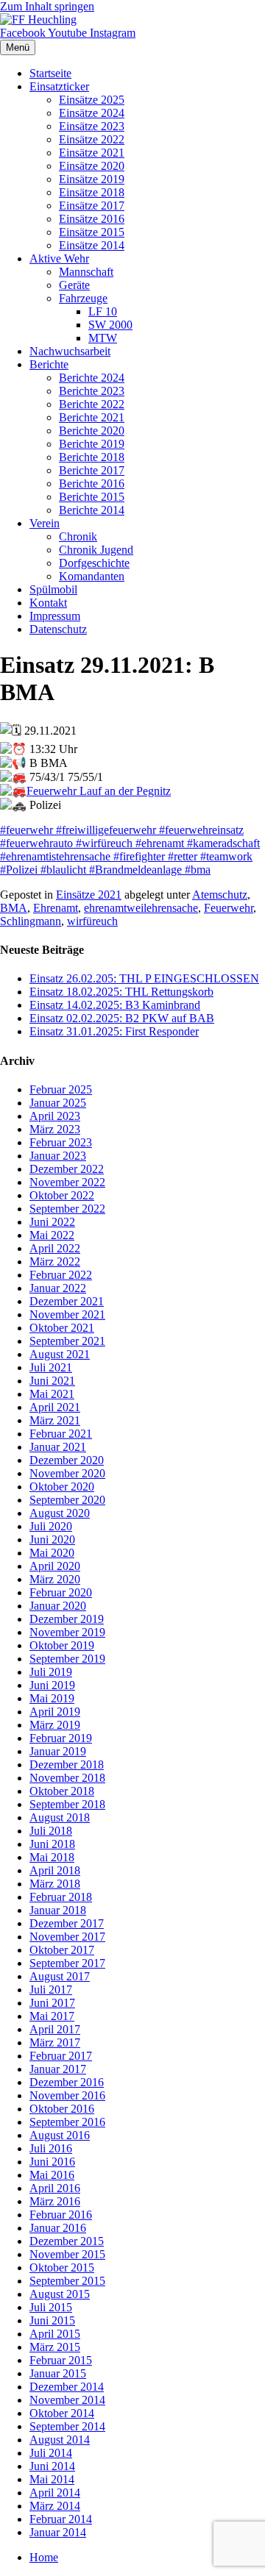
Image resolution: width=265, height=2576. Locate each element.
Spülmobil (53, 589)
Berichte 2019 (92, 444)
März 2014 (55, 2506)
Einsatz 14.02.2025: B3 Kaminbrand (115, 1005)
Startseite (50, 73)
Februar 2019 (61, 1738)
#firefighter (139, 856)
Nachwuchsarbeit (70, 351)
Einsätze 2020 (92, 166)
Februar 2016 (61, 2215)
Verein (45, 523)
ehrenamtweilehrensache (141, 908)
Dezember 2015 (67, 2241)
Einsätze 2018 (92, 192)
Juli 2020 (51, 1526)
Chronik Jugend (96, 550)
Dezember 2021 (67, 1301)
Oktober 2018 (62, 1791)
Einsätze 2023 (92, 126)
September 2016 (67, 2122)
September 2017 (67, 1963)
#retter (183, 856)
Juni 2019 (52, 1685)
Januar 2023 (58, 1156)
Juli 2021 (51, 1367)
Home (44, 2557)
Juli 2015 (51, 2307)
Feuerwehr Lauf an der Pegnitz (99, 791)
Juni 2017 (52, 2003)
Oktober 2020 (62, 1487)
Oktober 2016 (62, 2109)
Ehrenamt (56, 908)
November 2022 (67, 1182)
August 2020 (60, 1513)
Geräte (74, 285)
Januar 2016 (58, 2228)
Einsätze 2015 (92, 232)
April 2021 (55, 1407)
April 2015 (55, 2334)
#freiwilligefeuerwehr (106, 830)
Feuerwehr (229, 908)
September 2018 (67, 1804)
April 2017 (55, 2029)
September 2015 (67, 2281)
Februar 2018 (61, 1897)
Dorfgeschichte (94, 563)
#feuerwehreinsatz (200, 830)
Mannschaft (86, 272)
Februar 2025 (61, 1089)
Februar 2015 (61, 2360)
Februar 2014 (61, 2519)
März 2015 (55, 2347)
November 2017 (67, 1937)
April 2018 (55, 1870)
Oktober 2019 (62, 1645)
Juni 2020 (52, 1539)
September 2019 (67, 1659)
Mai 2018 (52, 1857)
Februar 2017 (61, 2056)
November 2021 (67, 1314)
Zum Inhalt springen (47, 6)
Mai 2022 (52, 1235)
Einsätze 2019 (92, 179)
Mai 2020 (52, 1553)
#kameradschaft (223, 843)
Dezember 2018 (67, 1765)
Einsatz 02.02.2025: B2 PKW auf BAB (122, 1018)
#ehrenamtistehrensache (57, 856)
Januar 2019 (58, 1751)
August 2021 (60, 1354)
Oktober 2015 (62, 2268)
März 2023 (55, 1129)
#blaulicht (65, 870)
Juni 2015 (52, 2320)
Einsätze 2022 (92, 139)
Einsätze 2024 (92, 113)
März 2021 (55, 1420)
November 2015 (67, 2254)
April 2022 (55, 1248)
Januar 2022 (58, 1288)
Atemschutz (220, 895)
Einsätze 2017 (92, 206)
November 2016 (67, 2095)
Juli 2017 (51, 1990)
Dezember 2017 (67, 1923)
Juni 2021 (52, 1381)
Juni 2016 (52, 2162)
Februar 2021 (61, 1434)
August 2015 (60, 2294)
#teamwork (226, 856)
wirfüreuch (92, 921)
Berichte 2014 (92, 510)
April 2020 (55, 1566)
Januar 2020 (58, 1606)
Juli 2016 (51, 2148)
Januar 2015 (58, 2373)
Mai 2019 (52, 1698)
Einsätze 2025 (92, 100)
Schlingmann (31, 921)
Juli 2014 (51, 2453)
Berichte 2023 (92, 391)
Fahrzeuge (83, 298)
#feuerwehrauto (38, 843)
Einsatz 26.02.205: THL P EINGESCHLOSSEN (144, 978)
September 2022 (67, 1209)
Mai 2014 (52, 2479)
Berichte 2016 (92, 484)
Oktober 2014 (62, 2413)
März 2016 (55, 2201)
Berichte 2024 (92, 378)
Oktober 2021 (62, 1328)
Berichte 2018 (92, 457)
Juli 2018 (51, 1831)
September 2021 (67, 1341)
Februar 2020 (61, 1592)
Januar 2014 (58, 2532)
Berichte (49, 364)
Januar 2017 (58, 2069)
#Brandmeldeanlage (137, 870)
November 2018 (67, 1778)
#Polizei (20, 870)
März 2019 (55, 1725)
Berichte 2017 (92, 470)
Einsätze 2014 (92, 245)
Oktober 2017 (62, 1950)
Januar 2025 (58, 1103)
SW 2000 (110, 325)
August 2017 (60, 1976)
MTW (103, 338)
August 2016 (60, 2135)
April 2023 (55, 1116)
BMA (14, 908)
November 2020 (67, 1473)
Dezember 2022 (67, 1169)
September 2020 (67, 1500)
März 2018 (55, 1884)
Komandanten (92, 576)
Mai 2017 (52, 2016)
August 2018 (60, 1817)
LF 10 (103, 311)
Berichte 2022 (92, 404)
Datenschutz (58, 629)
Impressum (55, 616)
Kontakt (48, 603)
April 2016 (55, 2188)
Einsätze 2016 (92, 219)
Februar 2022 (61, 1275)
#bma (198, 870)
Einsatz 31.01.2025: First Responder (114, 1031)
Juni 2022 (52, 1222)
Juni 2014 (52, 2466)
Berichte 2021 (92, 417)
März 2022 (55, 1262)
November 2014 (67, 2400)
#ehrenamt (161, 843)
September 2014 (67, 2426)
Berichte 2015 (92, 497)
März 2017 (55, 2042)
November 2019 (67, 1632)
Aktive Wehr (59, 258)
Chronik (78, 536)
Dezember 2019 (67, 1619)
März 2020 (55, 1579)
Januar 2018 (58, 1910)
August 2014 (60, 2440)
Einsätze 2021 (92, 153)
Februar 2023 (61, 1142)
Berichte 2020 (92, 431)
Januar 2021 (58, 1447)
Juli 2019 (51, 1672)
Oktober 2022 (62, 1195)
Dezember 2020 (67, 1460)
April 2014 (55, 2493)
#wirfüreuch (106, 843)
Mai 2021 (52, 1394)
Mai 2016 (52, 2175)
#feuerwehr (28, 830)
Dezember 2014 (67, 2387)
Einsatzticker (59, 86)
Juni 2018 (52, 1844)
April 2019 (55, 1712)
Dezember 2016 (67, 2082)
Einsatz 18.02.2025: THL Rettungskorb (121, 992)
